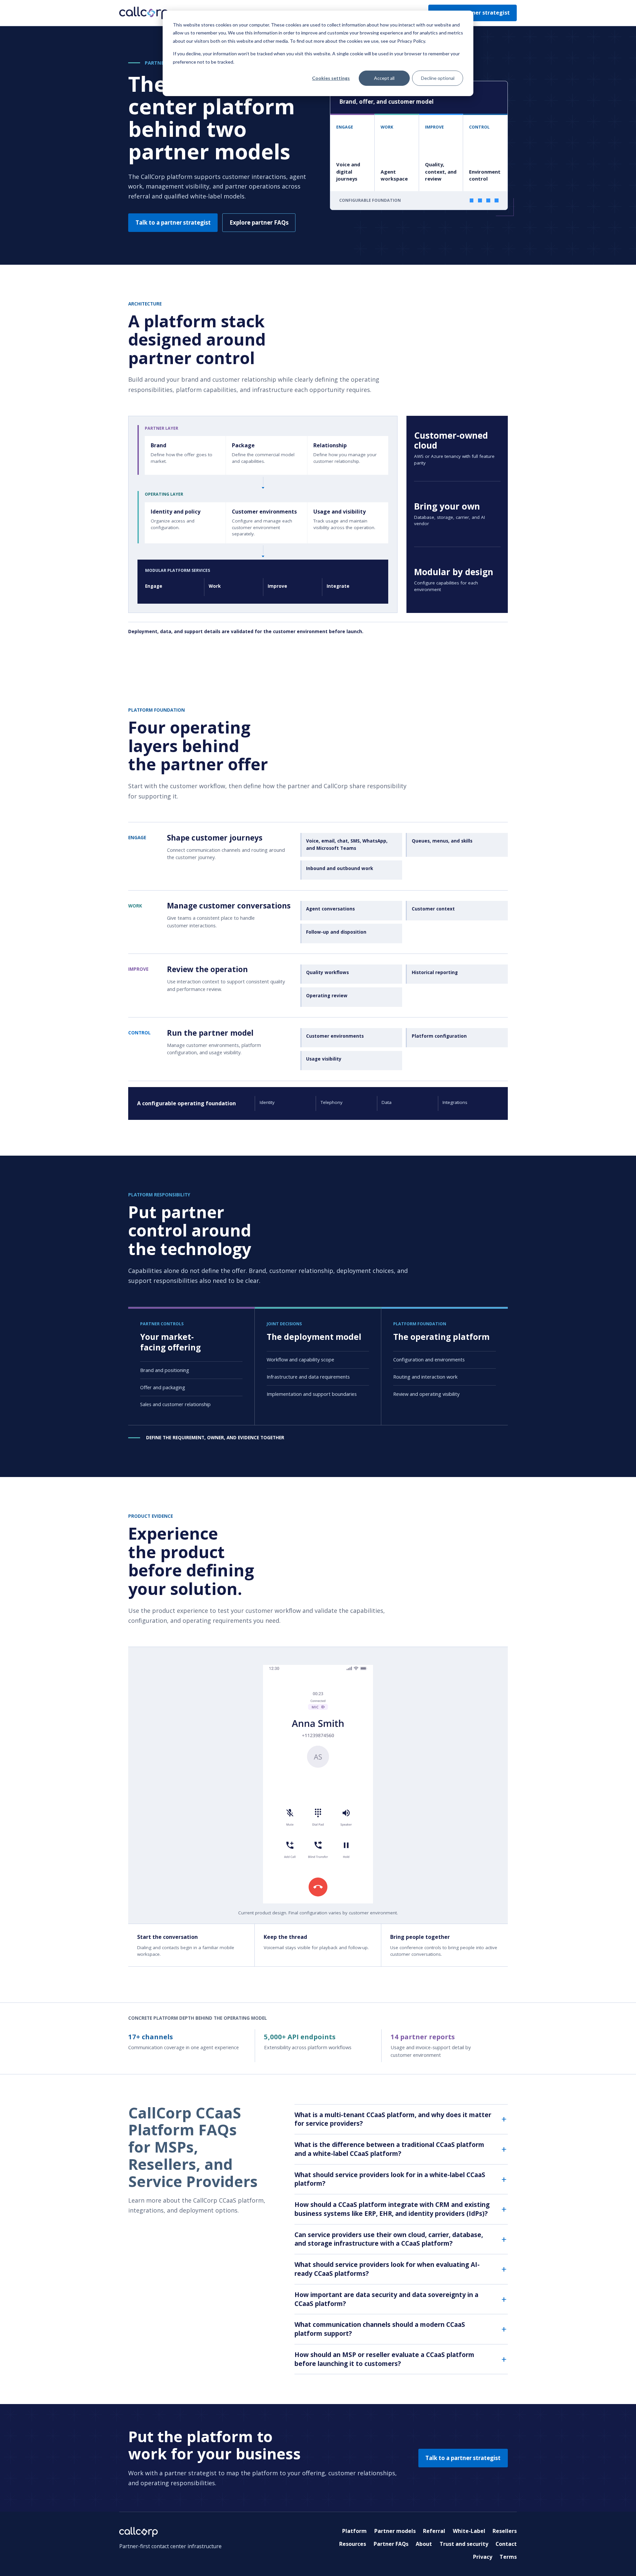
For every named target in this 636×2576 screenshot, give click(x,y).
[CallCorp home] (144, 13)
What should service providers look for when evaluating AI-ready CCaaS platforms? (387, 2269)
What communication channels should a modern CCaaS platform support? (380, 2329)
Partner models (395, 2531)
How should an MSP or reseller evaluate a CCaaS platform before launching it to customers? (384, 2359)
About (424, 2544)
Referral (434, 2531)
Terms (508, 2557)
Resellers (505, 2531)
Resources (353, 2544)
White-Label (469, 2531)
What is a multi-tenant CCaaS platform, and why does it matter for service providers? (393, 2119)
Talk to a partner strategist (173, 222)
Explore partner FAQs (259, 222)
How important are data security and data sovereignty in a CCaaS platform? (386, 2299)
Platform (354, 2531)
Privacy (483, 2557)
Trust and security (464, 2544)
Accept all (384, 78)
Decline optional (438, 78)
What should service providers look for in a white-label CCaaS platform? (390, 2179)
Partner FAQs (391, 2544)
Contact (506, 2544)
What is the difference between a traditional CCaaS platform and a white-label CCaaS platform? (389, 2149)
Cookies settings (331, 78)
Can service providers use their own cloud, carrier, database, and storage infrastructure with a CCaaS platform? (389, 2239)
